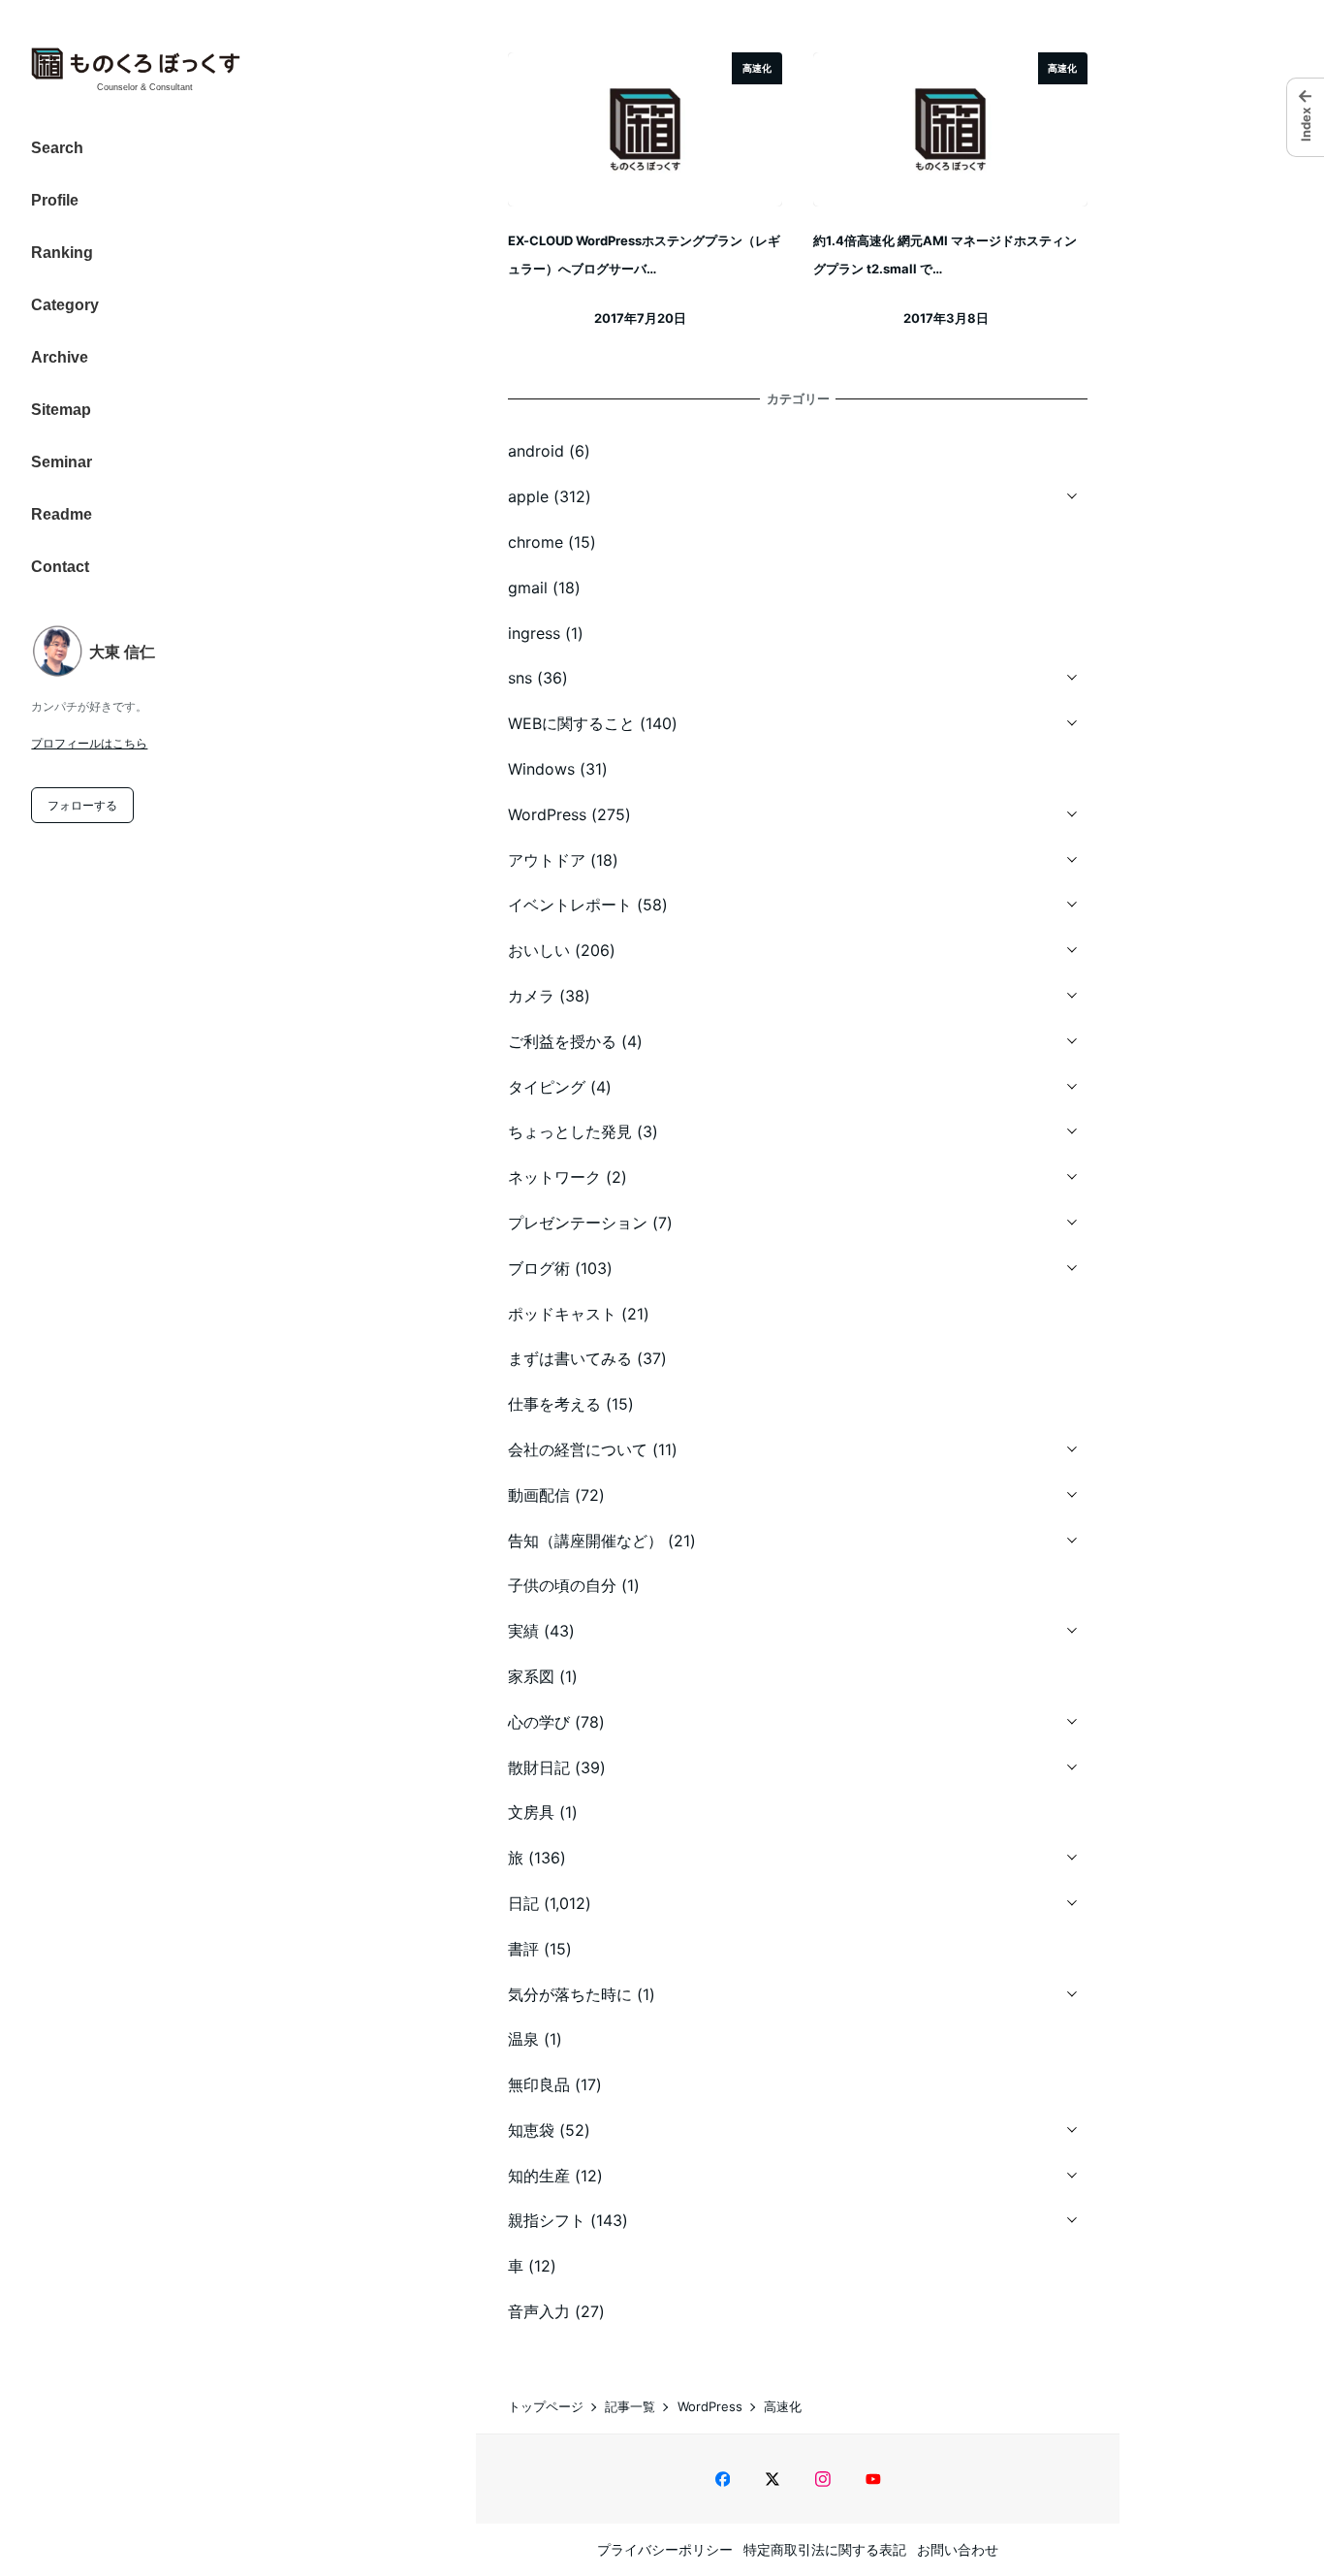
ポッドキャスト (562, 1314)
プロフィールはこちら (89, 743)
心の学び (539, 1722)
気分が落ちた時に (570, 1994)
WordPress (547, 814)
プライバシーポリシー (665, 2549)
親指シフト (547, 2220)
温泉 (523, 2039)
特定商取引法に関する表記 (825, 2549)
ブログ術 (539, 1268)
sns (520, 678)
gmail (528, 588)
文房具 (531, 1812)
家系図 (531, 1676)
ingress (534, 633)
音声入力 (539, 2311)
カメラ (531, 996)
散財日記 (539, 1767)
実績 (523, 1631)
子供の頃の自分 (562, 1585)
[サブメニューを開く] (1072, 493)
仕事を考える (554, 1404)
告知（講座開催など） (585, 1541)
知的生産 (539, 2176)
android (536, 451)
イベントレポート (570, 905)
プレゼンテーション (578, 1223)
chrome (536, 542)
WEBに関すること (571, 723)
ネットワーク (554, 1177)
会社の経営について (578, 1449)
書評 (523, 1949)
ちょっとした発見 (570, 1131)
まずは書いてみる (570, 1358)
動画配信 (539, 1495)
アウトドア (547, 860)
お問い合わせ (958, 2549)
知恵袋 (531, 2130)
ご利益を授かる (562, 1041)
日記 (523, 1903)
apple (528, 496)
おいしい (539, 950)
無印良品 (539, 2084)
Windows (541, 769)
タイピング (547, 1087)
